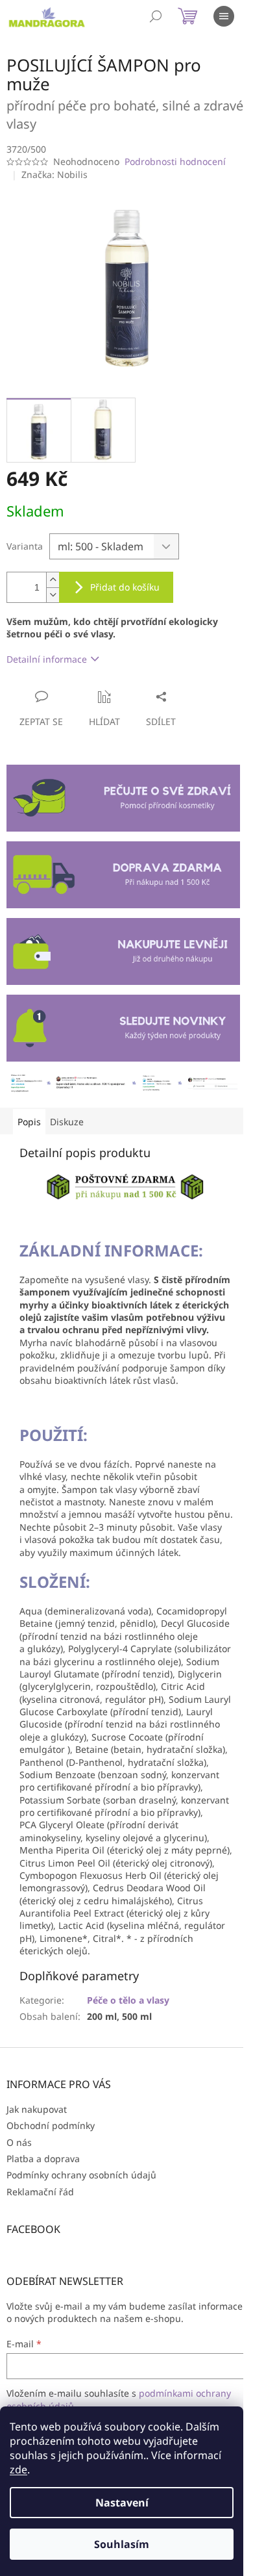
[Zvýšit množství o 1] (53, 580)
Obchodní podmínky (51, 2125)
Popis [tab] (29, 1122)
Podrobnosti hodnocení (175, 161)
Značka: (54, 174)
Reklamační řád (40, 2192)
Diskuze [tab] (67, 1122)
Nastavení (122, 2503)
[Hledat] (156, 16)
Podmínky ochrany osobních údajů (81, 2175)
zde (18, 2469)
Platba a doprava (43, 2159)
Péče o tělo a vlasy (128, 2000)
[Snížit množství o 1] (53, 595)
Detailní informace (47, 659)
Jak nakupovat (37, 2109)
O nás (19, 2142)
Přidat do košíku (125, 587)
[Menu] (224, 16)
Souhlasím (122, 2544)
